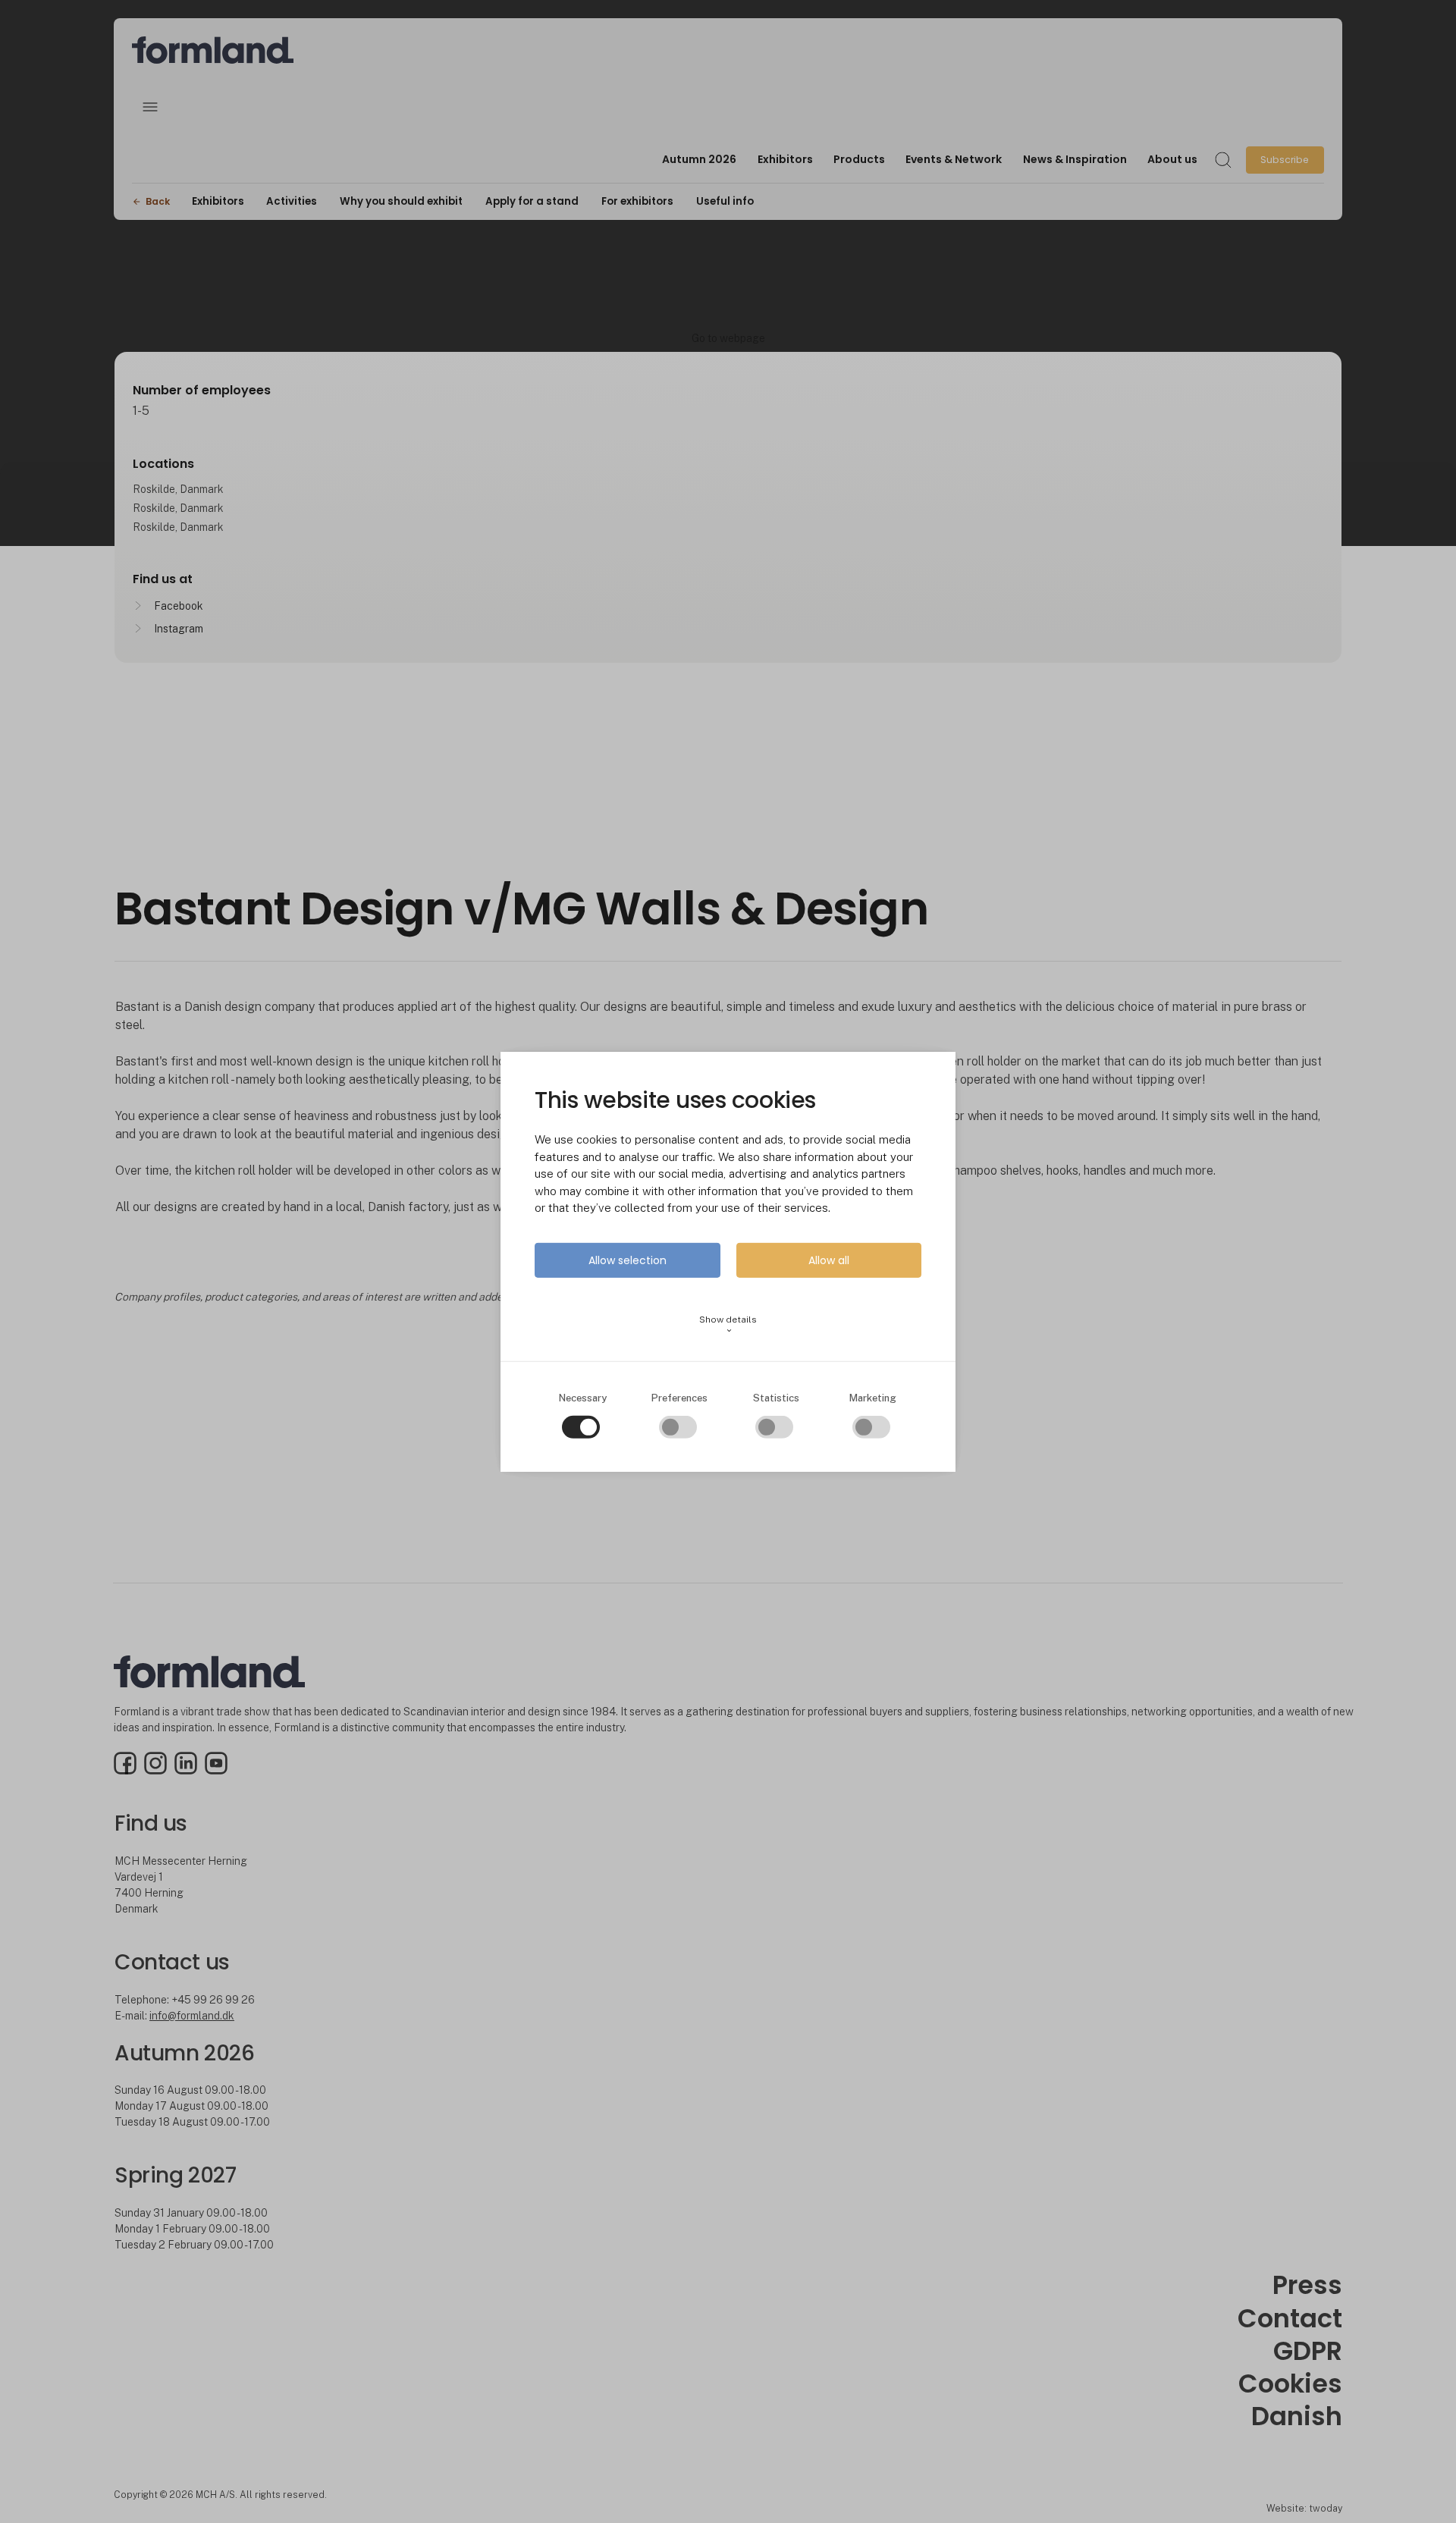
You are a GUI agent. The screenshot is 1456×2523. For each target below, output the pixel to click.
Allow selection (628, 1260)
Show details (728, 1324)
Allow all (829, 1260)
